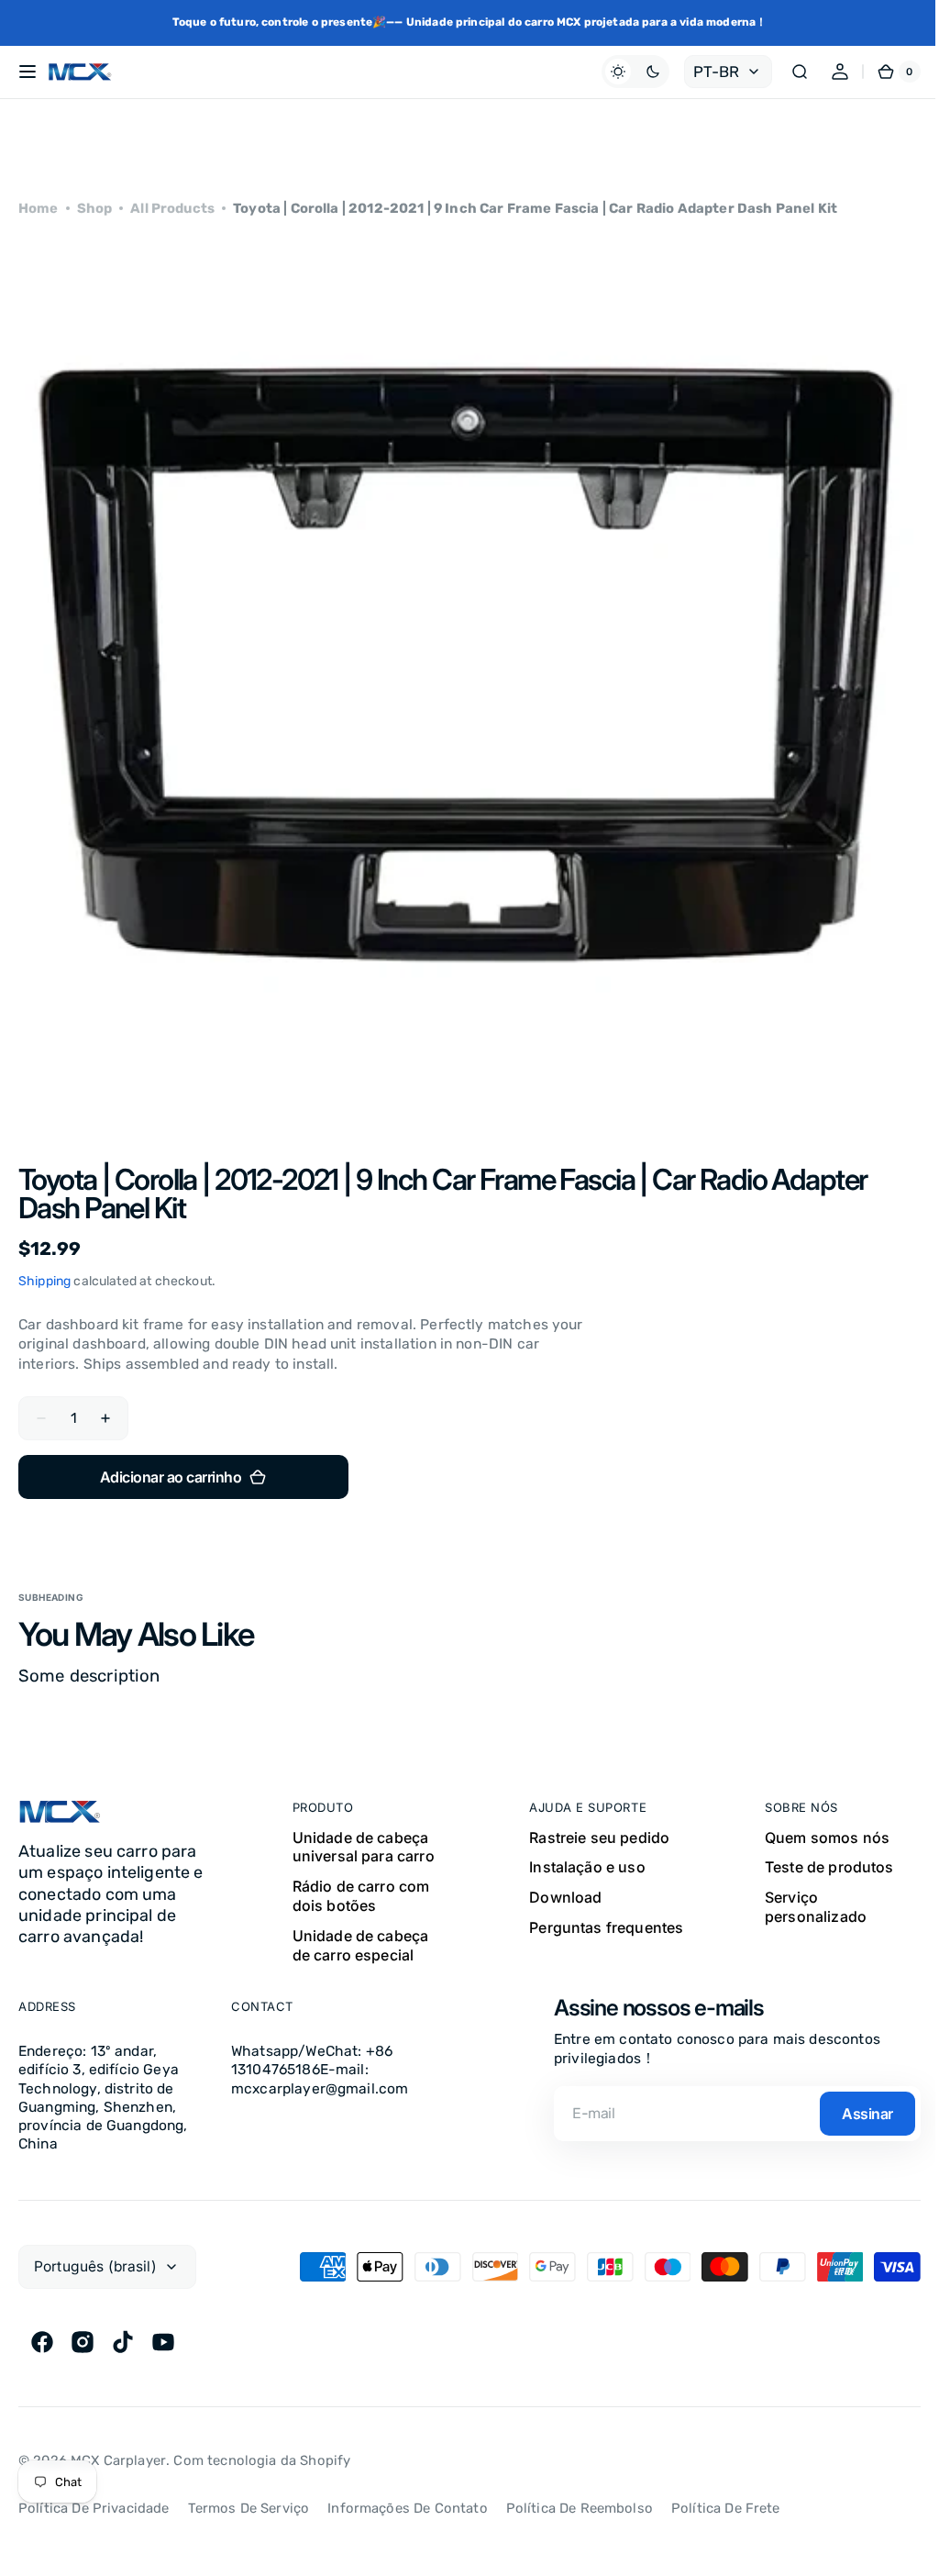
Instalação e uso (587, 1867)
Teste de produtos (829, 1867)
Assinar (867, 2114)
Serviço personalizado (816, 1907)
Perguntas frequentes (606, 1927)
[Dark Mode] (622, 72)
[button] (28, 72)
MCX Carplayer (118, 2460)
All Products (172, 208)
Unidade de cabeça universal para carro (364, 1847)
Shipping (44, 1281)
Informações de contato (407, 2508)
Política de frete (726, 2508)
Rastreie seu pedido (599, 1838)
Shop (95, 208)
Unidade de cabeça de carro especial (361, 1945)
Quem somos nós (827, 1838)
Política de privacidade (94, 2508)
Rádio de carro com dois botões (361, 1896)
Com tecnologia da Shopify (262, 2460)
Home (39, 208)
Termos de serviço (249, 2508)
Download (565, 1897)
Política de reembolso (580, 2508)
